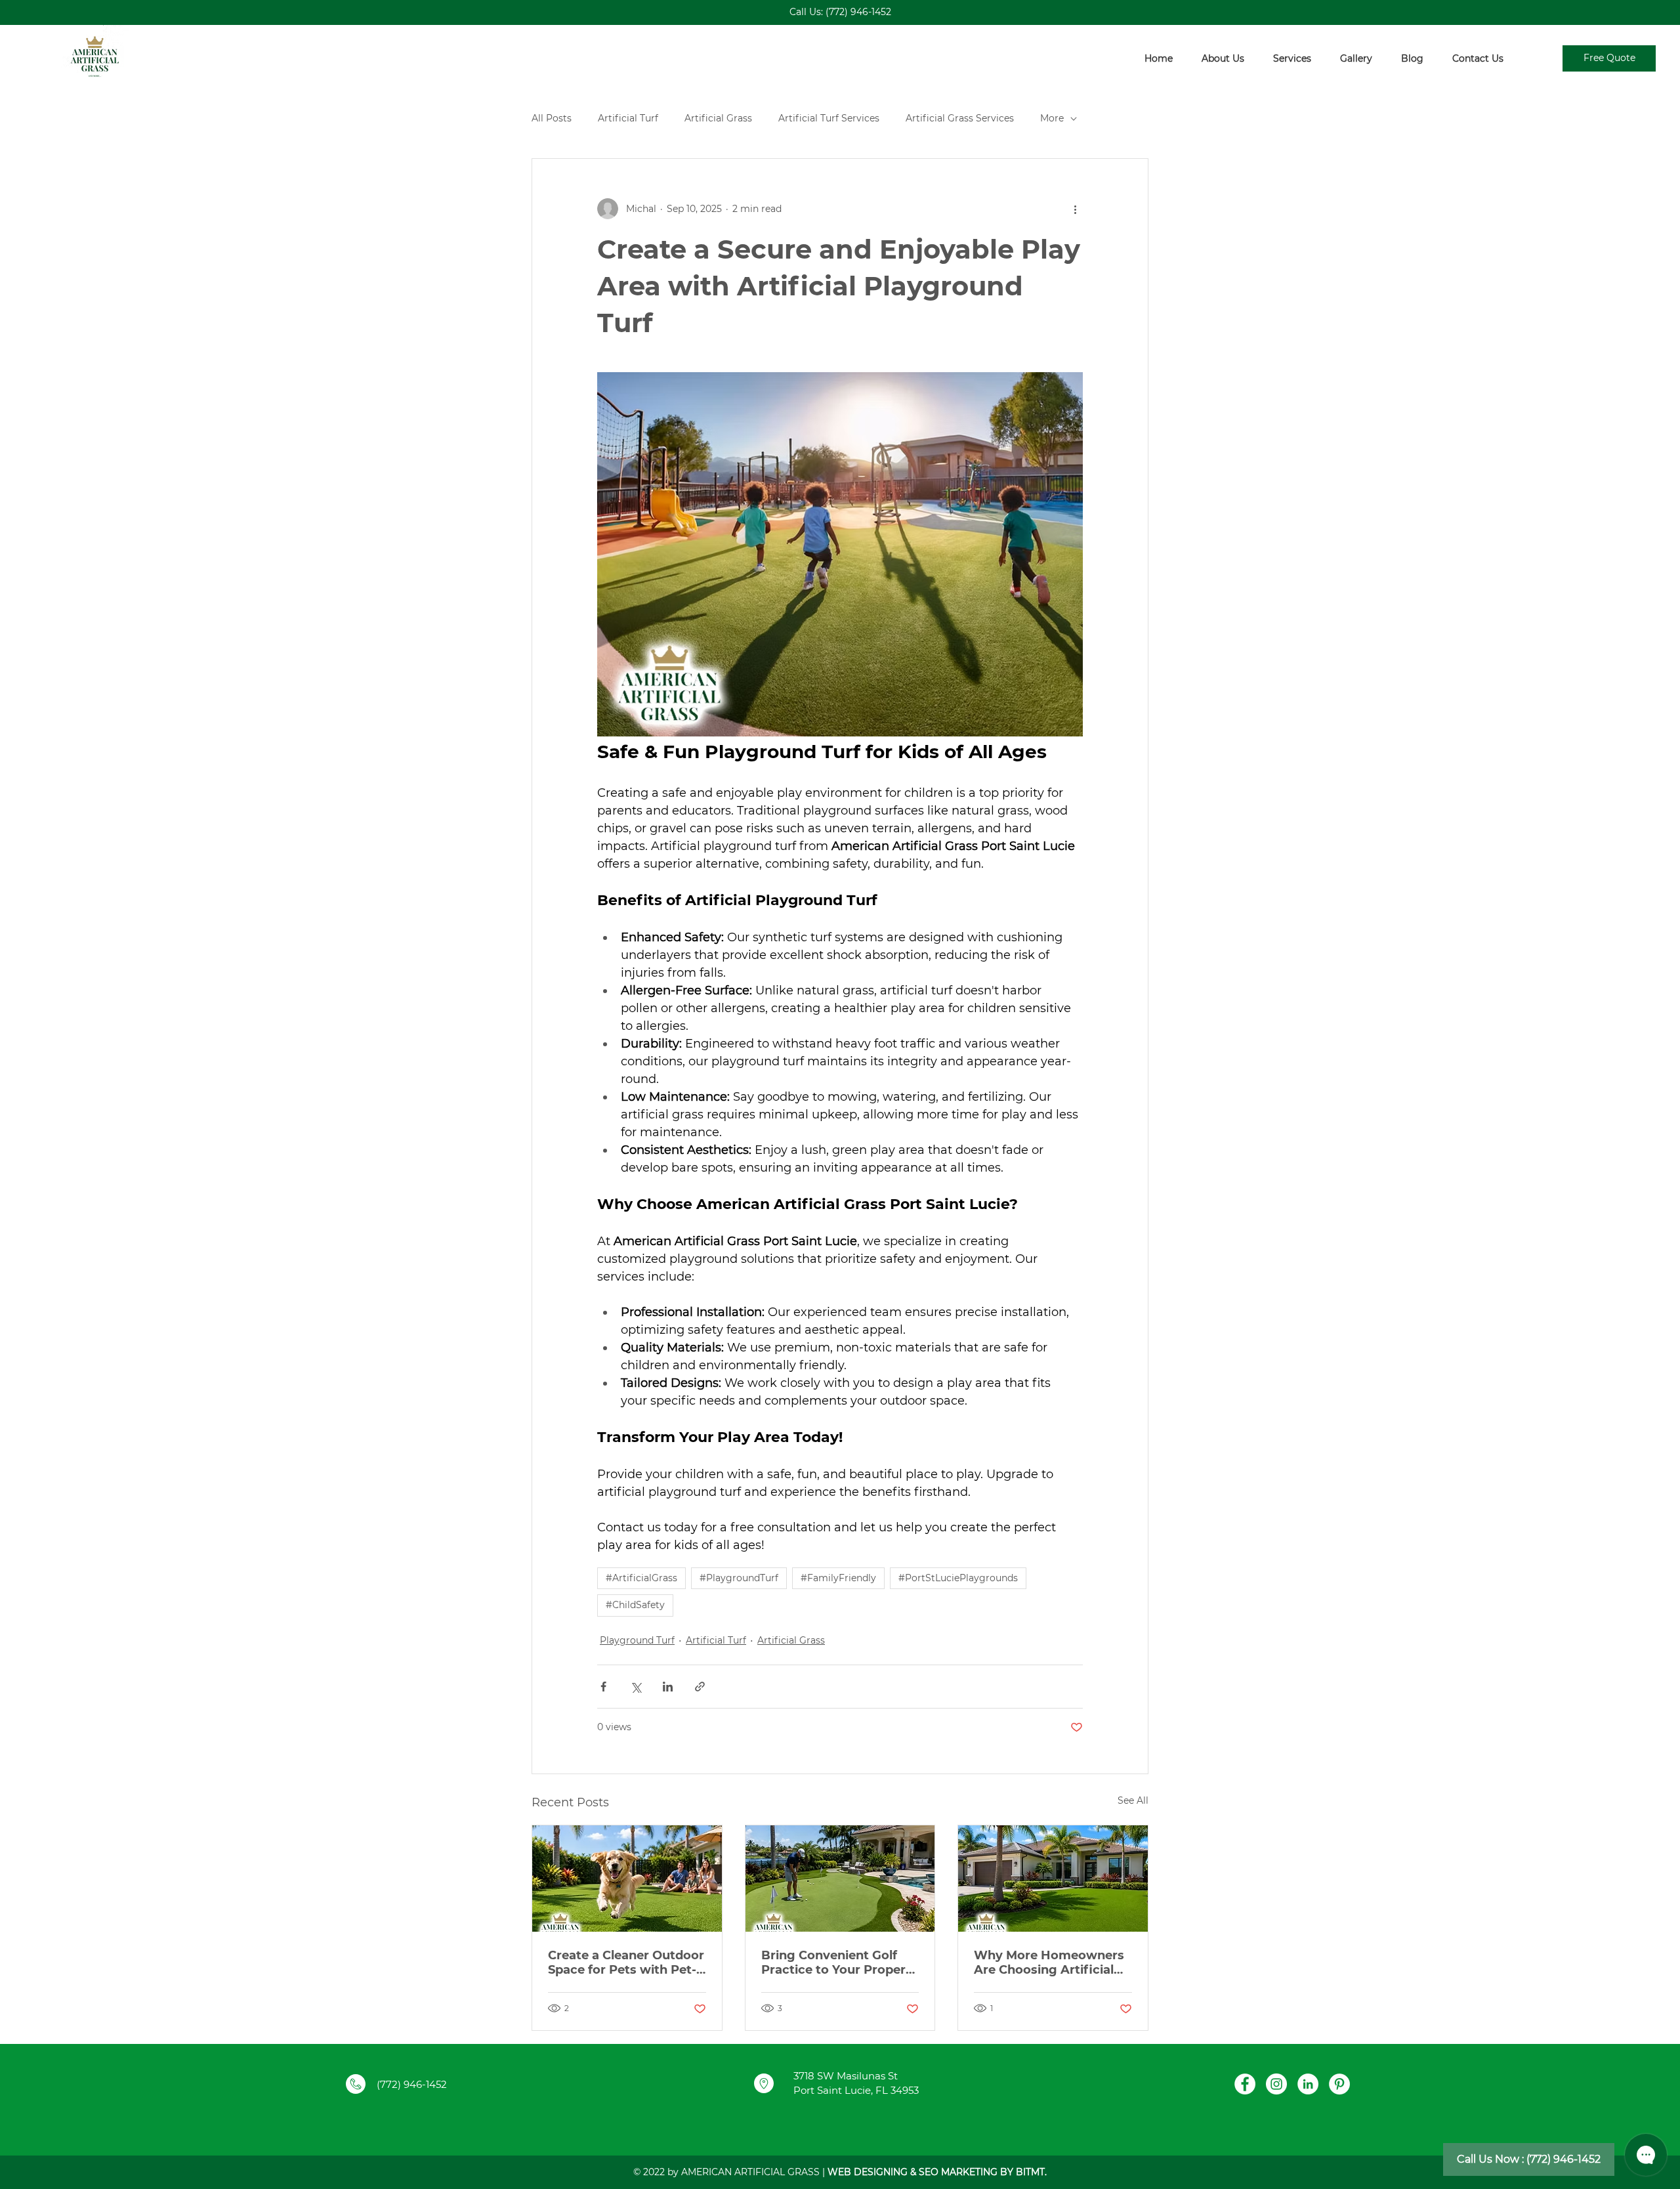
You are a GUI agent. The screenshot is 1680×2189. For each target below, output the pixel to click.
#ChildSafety (635, 1605)
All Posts (552, 118)
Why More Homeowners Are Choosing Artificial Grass (1049, 1963)
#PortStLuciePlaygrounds (958, 1578)
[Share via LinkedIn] (668, 1687)
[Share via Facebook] (603, 1687)
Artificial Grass (718, 118)
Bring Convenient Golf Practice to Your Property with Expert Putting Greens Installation (840, 1963)
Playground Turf (637, 1640)
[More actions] (1075, 209)
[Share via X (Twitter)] (636, 1687)
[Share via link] (700, 1687)
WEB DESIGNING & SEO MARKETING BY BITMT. (937, 2172)
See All (1133, 1800)
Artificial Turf (628, 118)
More (1052, 118)
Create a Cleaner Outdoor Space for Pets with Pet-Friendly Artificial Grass (626, 1963)
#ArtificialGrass (641, 1578)
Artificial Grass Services (960, 118)
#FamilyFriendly (838, 1578)
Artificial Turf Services (829, 118)
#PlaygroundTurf (739, 1578)
